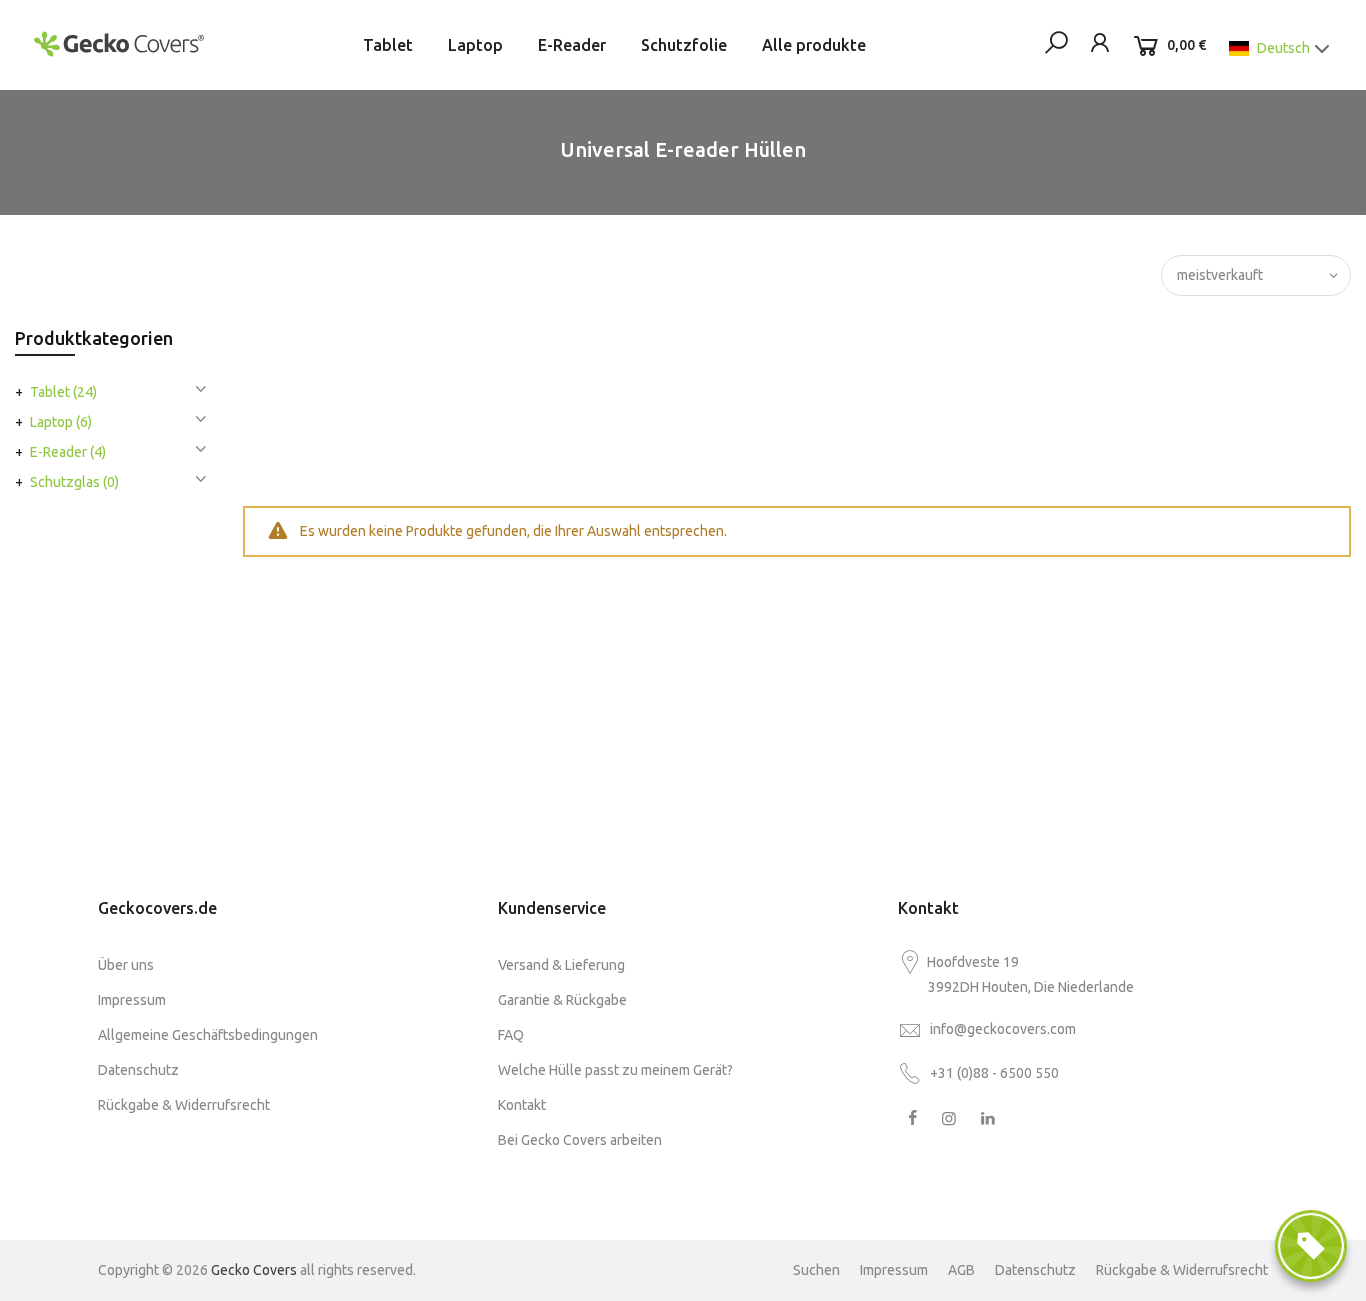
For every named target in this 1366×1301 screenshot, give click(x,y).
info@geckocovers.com (1003, 1029)
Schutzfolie (684, 45)
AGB (961, 1270)
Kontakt (522, 1105)
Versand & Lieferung (561, 965)
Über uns (126, 965)
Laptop (475, 45)
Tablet (388, 45)
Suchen (816, 1270)
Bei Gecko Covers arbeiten (580, 1140)
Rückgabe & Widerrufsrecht (184, 1105)
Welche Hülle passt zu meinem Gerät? (615, 1070)
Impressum (132, 1000)
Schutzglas (74, 482)
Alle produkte (814, 45)
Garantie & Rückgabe (562, 1000)
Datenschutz (138, 1070)
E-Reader (572, 45)
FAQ (511, 1035)
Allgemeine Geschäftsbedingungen (208, 1035)
